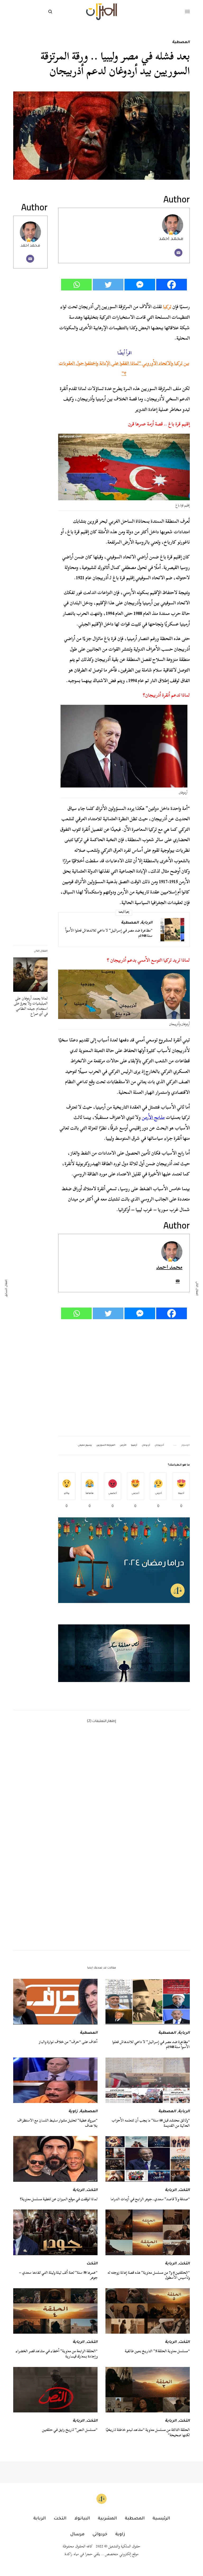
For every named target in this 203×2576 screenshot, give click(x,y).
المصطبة (181, 43)
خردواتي (100, 2535)
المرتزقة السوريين (106, 1445)
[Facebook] (172, 285)
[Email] (178, 253)
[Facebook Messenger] (140, 285)
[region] (124, 1653)
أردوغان (146, 1445)
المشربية (107, 2519)
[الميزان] (101, 12)
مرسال (77, 2535)
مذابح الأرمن (153, 1117)
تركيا (167, 307)
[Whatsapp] (76, 285)
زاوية (73, 2112)
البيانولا (82, 2519)
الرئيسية (161, 2519)
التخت (184, 2190)
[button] (124, 1653)
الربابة (147, 923)
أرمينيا (134, 1445)
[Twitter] (108, 285)
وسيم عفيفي (85, 1445)
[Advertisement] (124, 1378)
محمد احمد (30, 246)
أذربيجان (159, 1445)
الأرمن (123, 1445)
